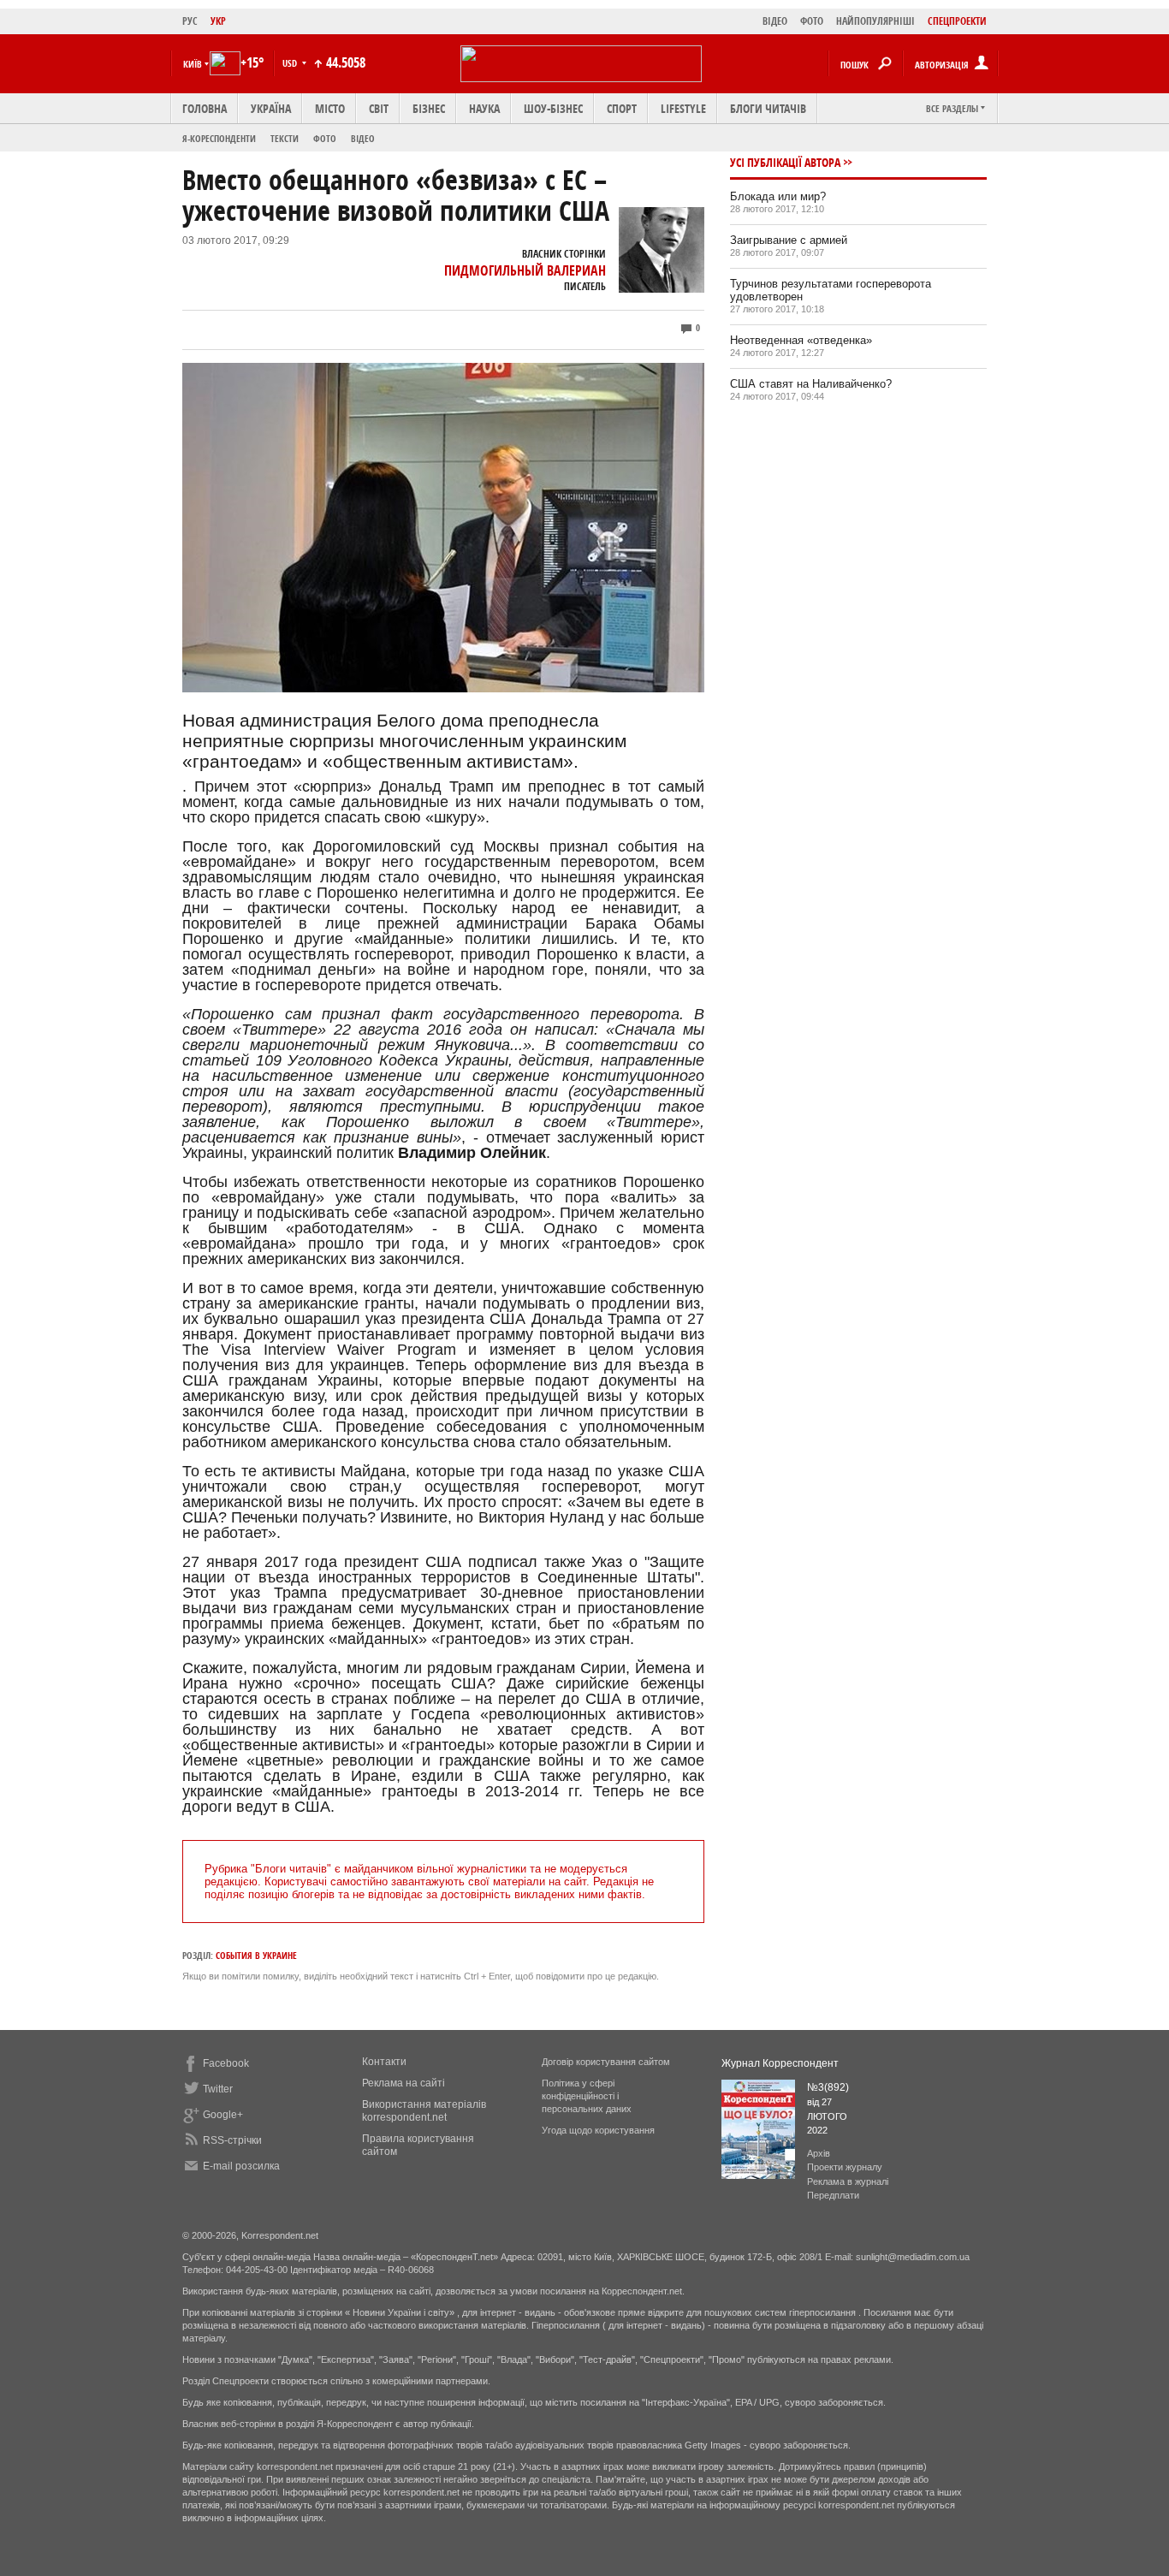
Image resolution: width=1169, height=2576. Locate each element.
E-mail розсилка (241, 2166)
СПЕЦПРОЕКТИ (957, 21)
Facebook (226, 2063)
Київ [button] (193, 64)
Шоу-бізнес (553, 108)
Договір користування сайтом (606, 2062)
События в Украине (256, 1955)
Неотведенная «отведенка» (801, 340)
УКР (218, 21)
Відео (363, 138)
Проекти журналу (845, 2167)
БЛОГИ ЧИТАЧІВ (768, 108)
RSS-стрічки (232, 2140)
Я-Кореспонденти (219, 138)
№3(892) (828, 2087)
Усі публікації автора (785, 162)
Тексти (285, 138)
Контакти (384, 2062)
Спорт (622, 108)
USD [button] (291, 63)
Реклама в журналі (848, 2181)
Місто (330, 108)
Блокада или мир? (778, 196)
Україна (271, 108)
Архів (819, 2153)
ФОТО (812, 21)
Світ (379, 108)
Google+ (223, 2115)
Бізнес (429, 108)
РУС (190, 21)
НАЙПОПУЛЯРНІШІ (875, 21)
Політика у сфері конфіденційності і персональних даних (587, 2096)
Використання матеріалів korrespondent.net (424, 2111)
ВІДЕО (775, 21)
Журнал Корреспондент (780, 2063)
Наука (484, 108)
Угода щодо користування (598, 2130)
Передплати (833, 2195)
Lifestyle (683, 108)
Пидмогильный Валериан (525, 270)
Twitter (218, 2089)
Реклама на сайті (404, 2083)
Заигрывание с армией (789, 240)
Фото (325, 138)
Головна (205, 108)
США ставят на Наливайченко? (811, 384)
